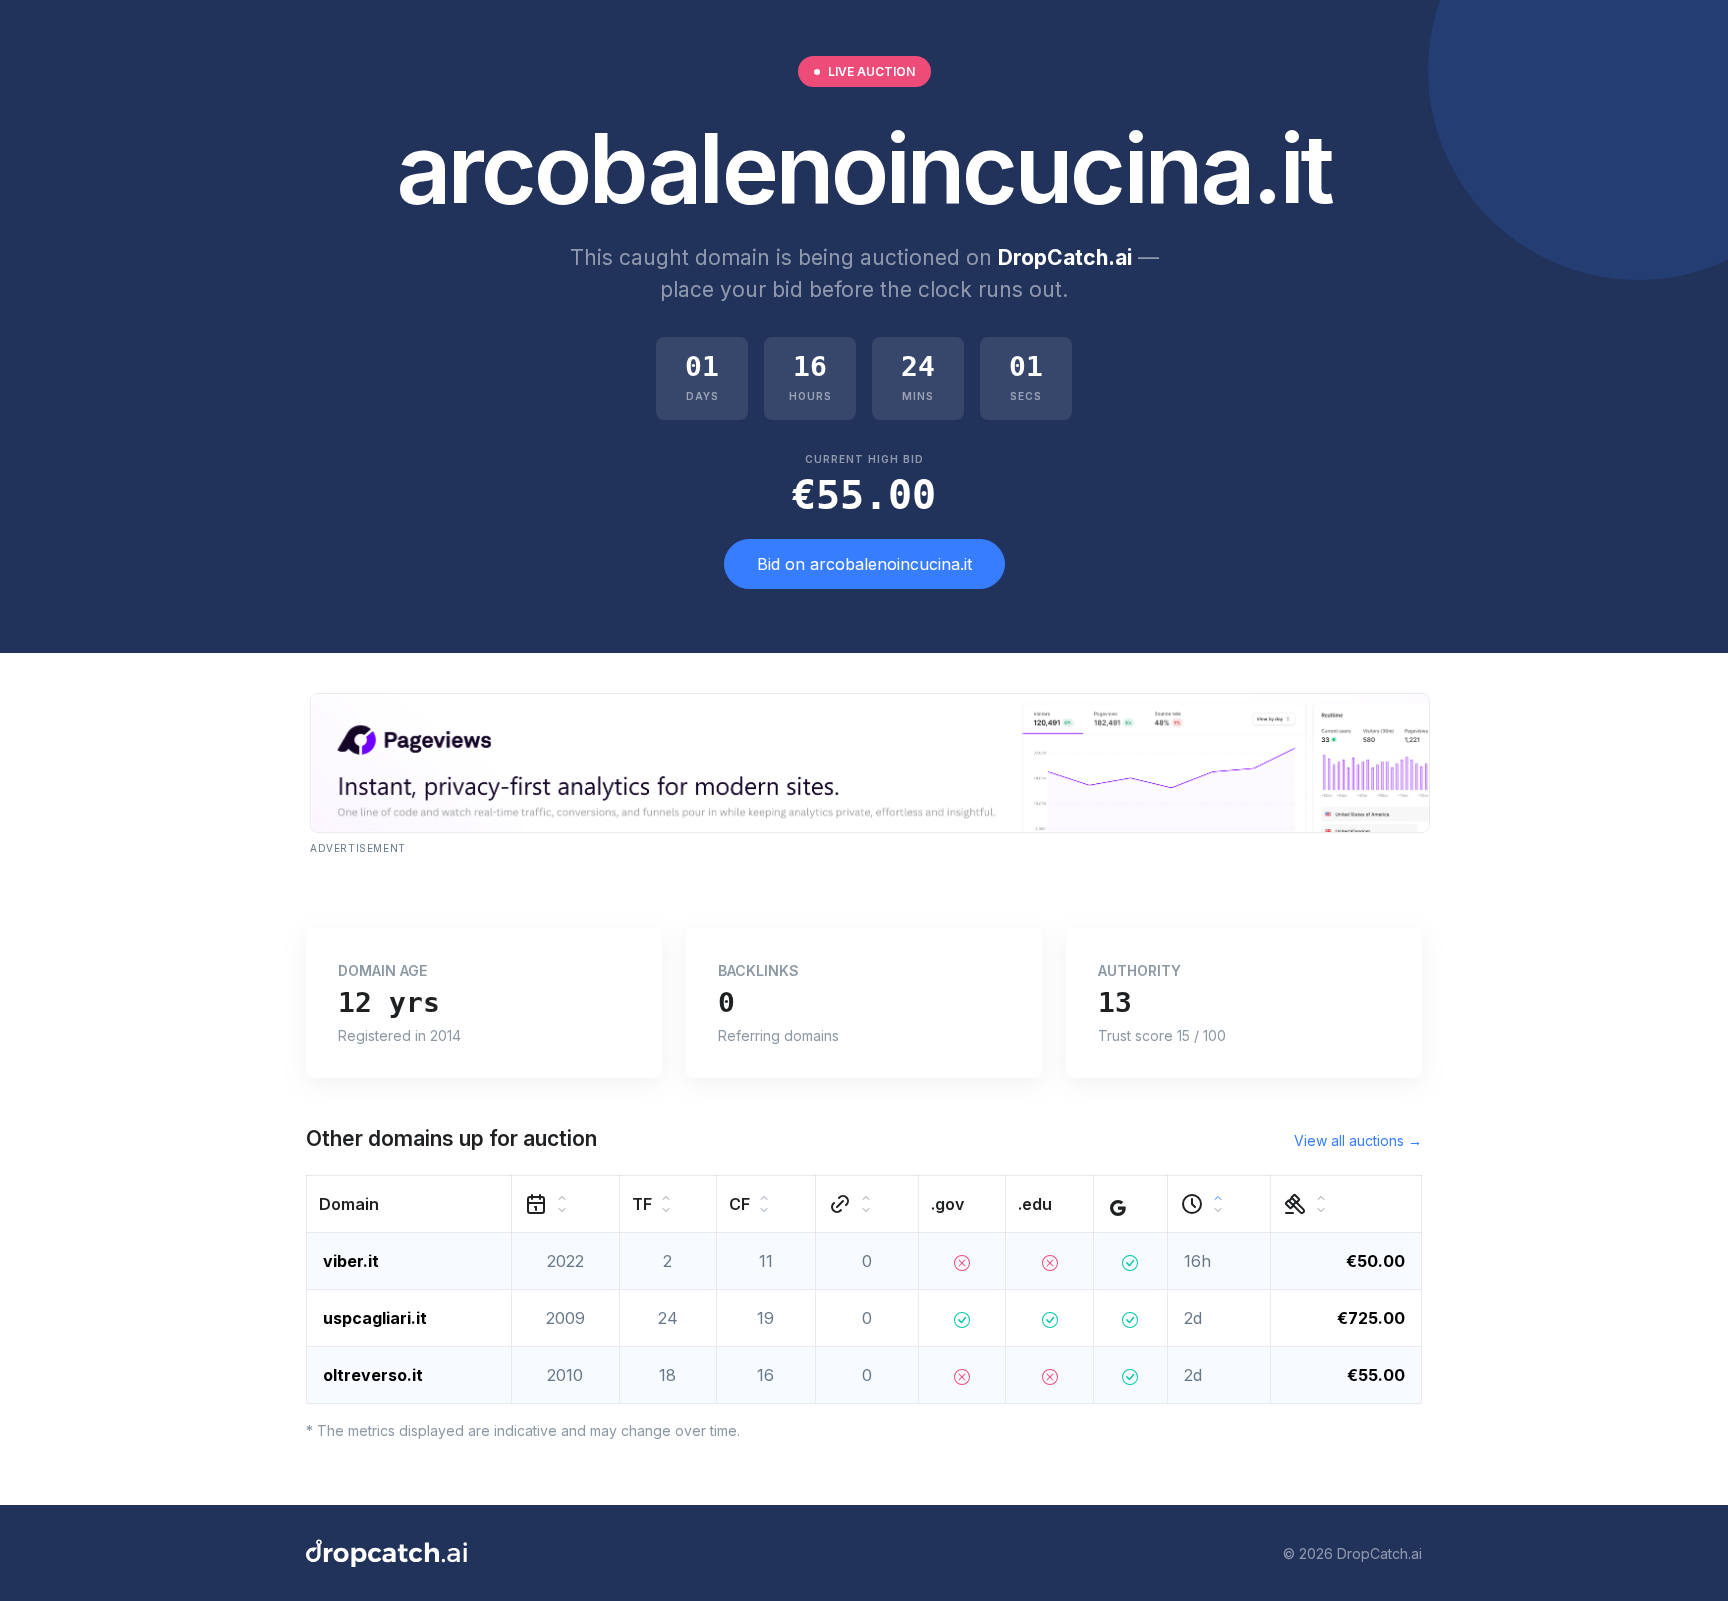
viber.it (351, 1261)
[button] (409, 1204)
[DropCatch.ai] (386, 1553)
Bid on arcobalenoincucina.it (864, 564)
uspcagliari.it (375, 1318)
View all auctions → (1358, 1140)
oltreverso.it (373, 1375)
